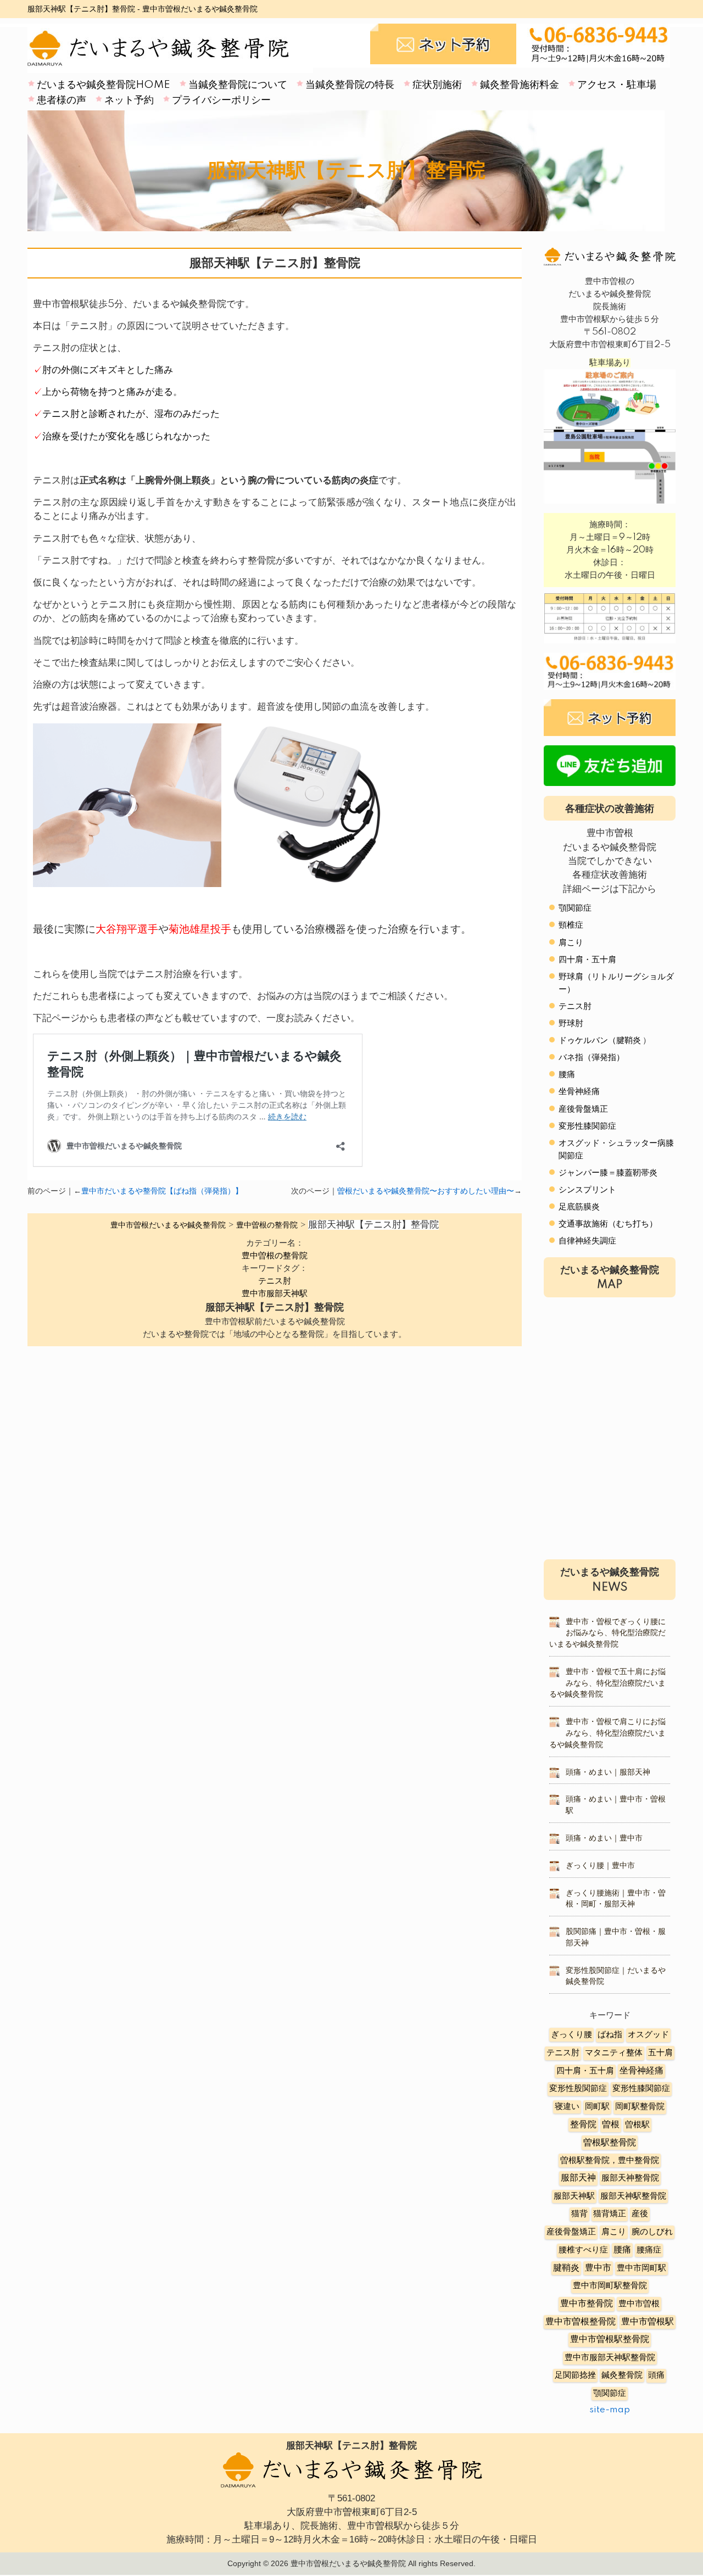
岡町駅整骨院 (640, 2107)
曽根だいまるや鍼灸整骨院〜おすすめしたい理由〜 (426, 1191)
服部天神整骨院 (630, 2178)
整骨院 (583, 2125)
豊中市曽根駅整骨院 (610, 2340)
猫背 (579, 2214)
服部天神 (578, 2178)
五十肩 (660, 2053)
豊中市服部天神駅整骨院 (610, 2358)
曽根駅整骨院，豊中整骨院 (610, 2160)
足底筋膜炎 (579, 1207)
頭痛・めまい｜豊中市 (604, 1838)
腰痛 (567, 1075)
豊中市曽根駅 (648, 2322)
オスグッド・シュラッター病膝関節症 (616, 1150)
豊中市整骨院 (587, 2304)
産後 (640, 2214)
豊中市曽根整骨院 (581, 2322)
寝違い (567, 2107)
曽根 (611, 2125)
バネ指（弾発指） (592, 1058)
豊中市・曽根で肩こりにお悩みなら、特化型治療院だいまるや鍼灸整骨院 (607, 1733)
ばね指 (610, 2035)
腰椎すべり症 (583, 2250)
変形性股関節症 (578, 2089)
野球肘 (571, 1024)
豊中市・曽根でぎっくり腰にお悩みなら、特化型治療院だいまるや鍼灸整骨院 (607, 1633)
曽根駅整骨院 (610, 2143)
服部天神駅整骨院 (633, 2196)
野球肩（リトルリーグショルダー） (616, 983)
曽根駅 (637, 2125)
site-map (610, 2410)
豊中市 (598, 2268)
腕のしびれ (652, 2232)
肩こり (571, 943)
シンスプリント (587, 1190)
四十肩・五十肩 (587, 960)
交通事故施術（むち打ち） (608, 1224)
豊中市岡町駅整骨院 (610, 2286)
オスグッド (648, 2035)
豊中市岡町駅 (641, 2268)
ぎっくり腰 (571, 2035)
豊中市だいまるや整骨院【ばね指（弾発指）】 (162, 1191)
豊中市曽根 (639, 2304)
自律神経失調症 (587, 1241)
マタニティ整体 (614, 2053)
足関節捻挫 (575, 2375)
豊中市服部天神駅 (275, 1294)
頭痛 (656, 2375)
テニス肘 (275, 1281)
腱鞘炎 (566, 2268)
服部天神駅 (574, 2196)
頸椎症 (571, 925)
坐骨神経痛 (579, 1092)
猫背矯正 (610, 2214)
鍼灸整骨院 (622, 2375)
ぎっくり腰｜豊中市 (600, 1866)
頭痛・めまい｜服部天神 (608, 1772)
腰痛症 (649, 2250)
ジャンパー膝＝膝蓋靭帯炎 (608, 1173)
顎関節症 (575, 908)
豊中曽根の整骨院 (275, 1256)
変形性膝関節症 (587, 1126)
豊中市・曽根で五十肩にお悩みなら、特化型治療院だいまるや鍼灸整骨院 (607, 1683)
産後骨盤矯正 (583, 1109)
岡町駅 (597, 2107)
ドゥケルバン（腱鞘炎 (600, 1041)
